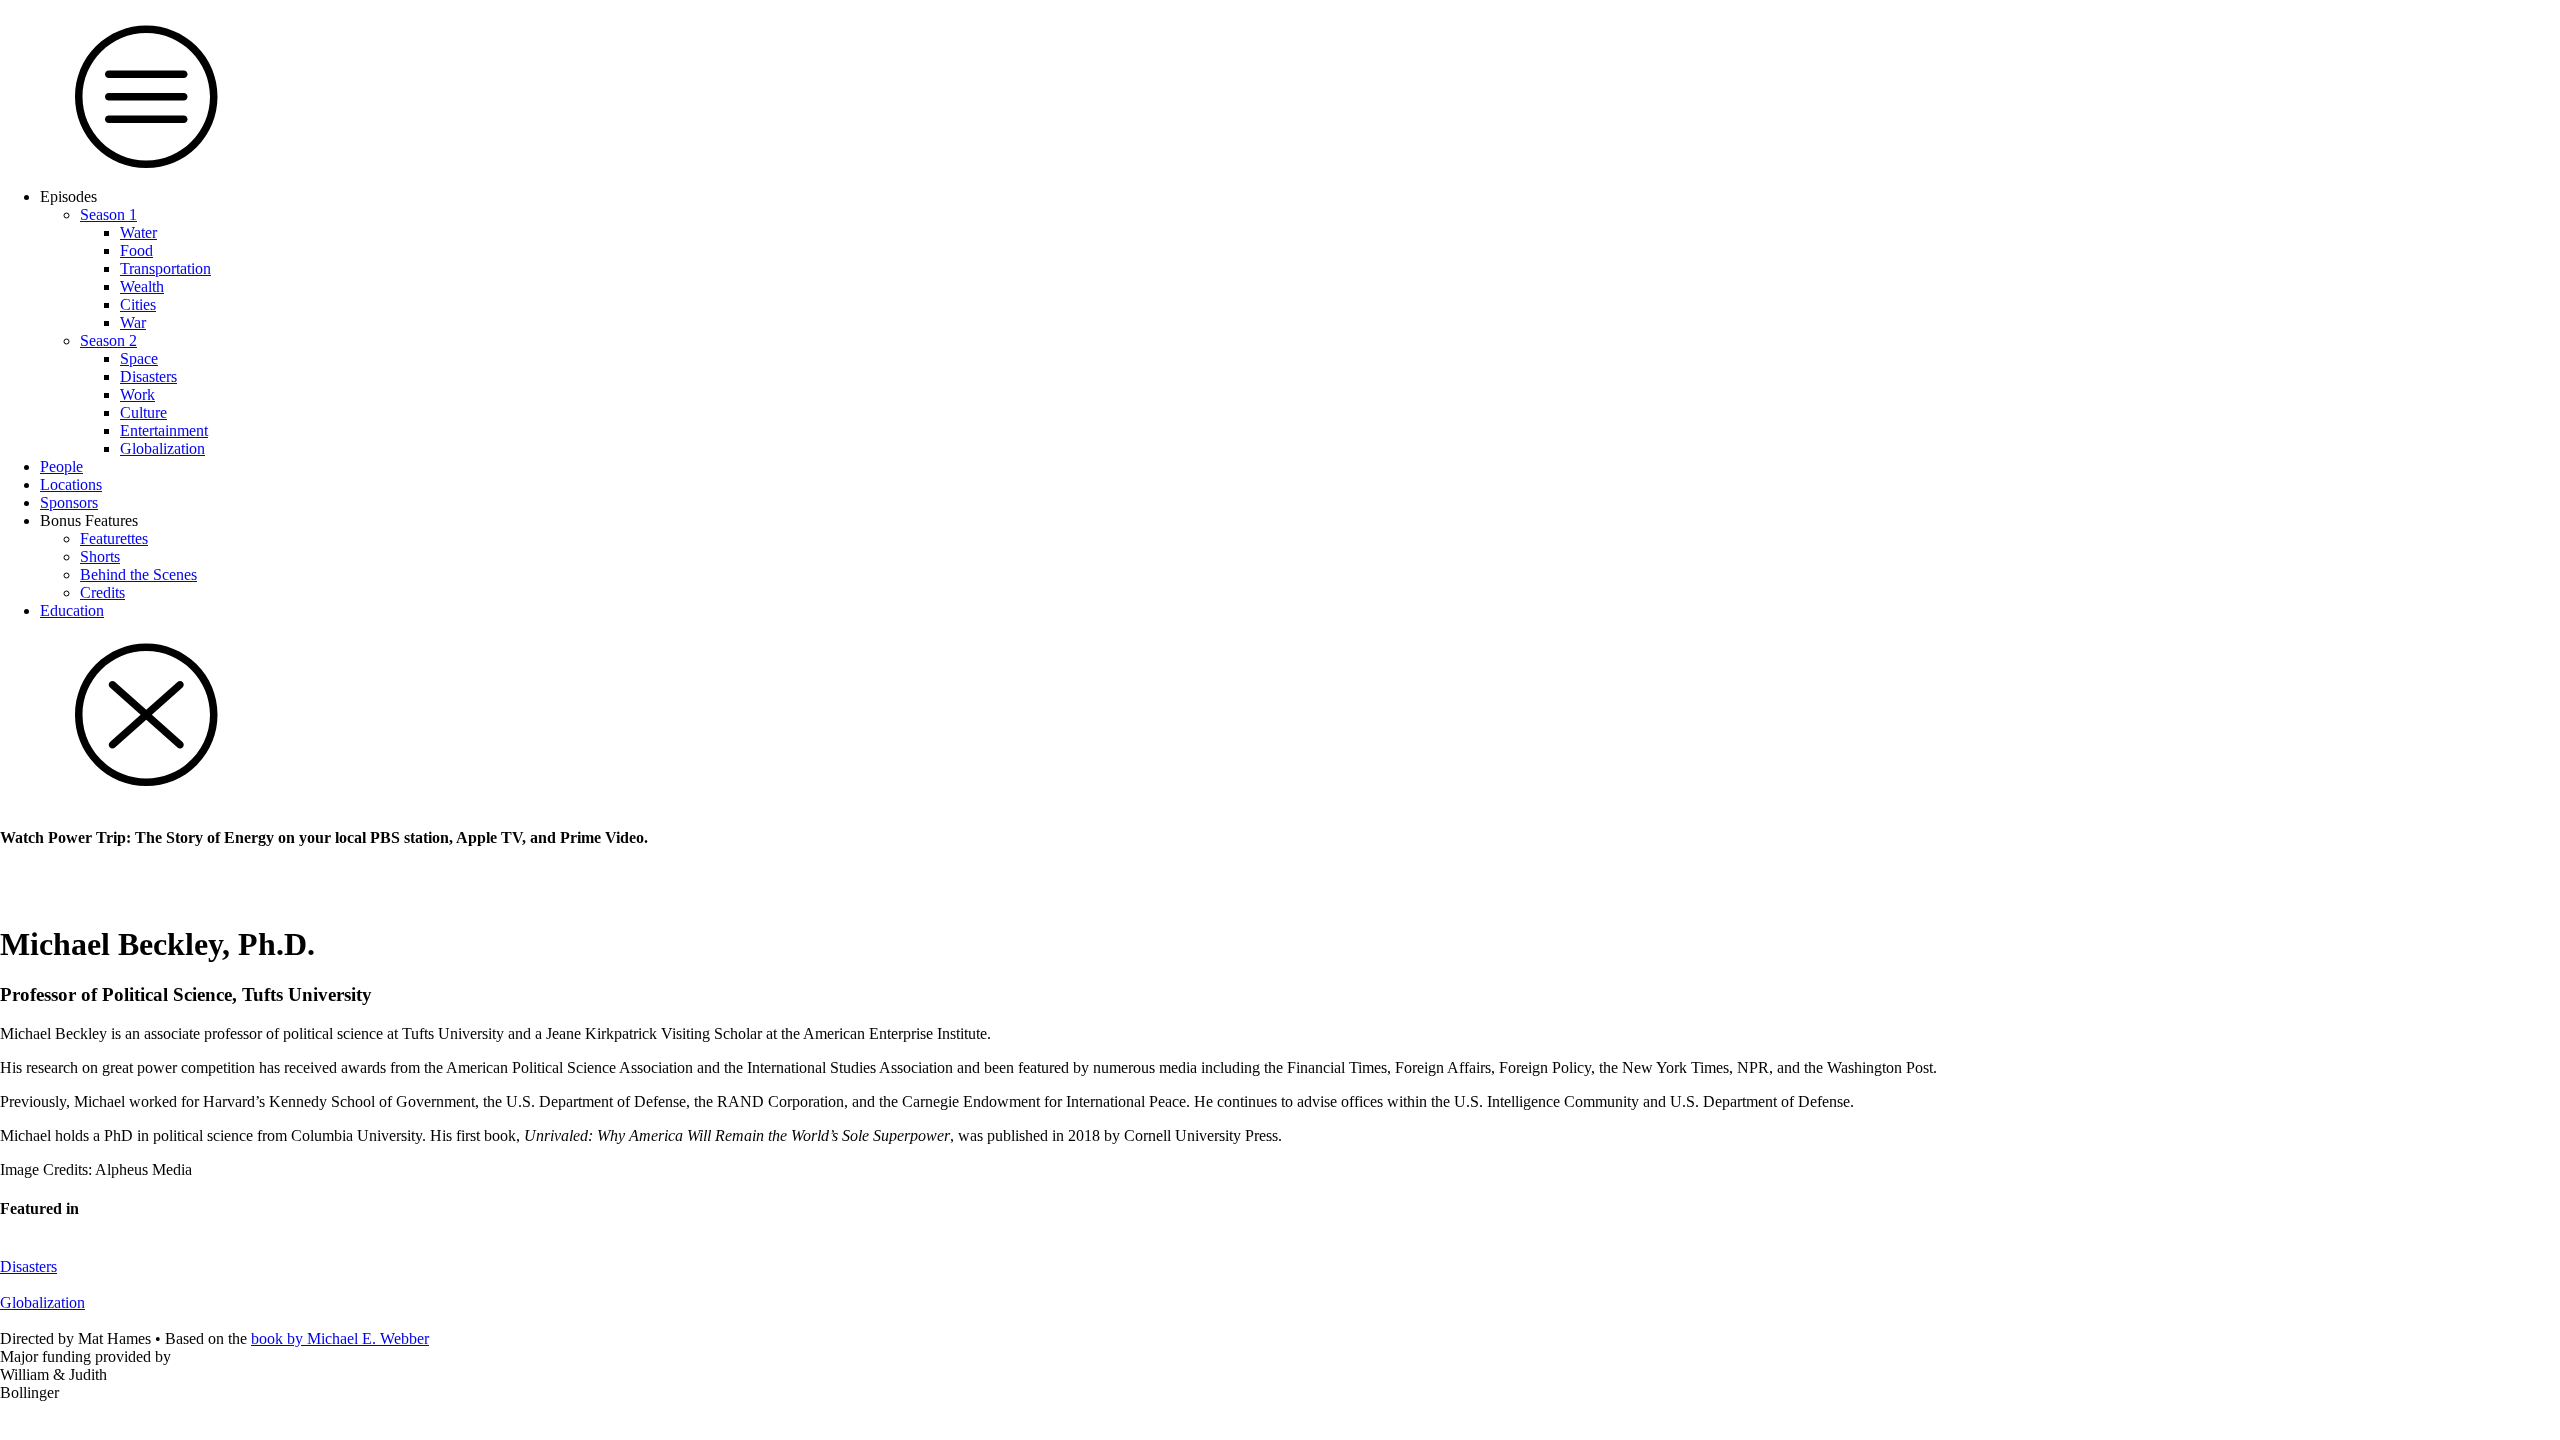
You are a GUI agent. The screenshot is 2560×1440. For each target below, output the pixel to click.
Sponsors (69, 502)
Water (138, 232)
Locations (71, 484)
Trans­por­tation (165, 268)
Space (139, 358)
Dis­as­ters (148, 376)
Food (136, 250)
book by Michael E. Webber (340, 1338)
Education (72, 610)
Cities (138, 304)
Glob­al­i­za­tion (162, 448)
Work (137, 394)
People (61, 466)
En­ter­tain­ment (164, 430)
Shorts (100, 556)
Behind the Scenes (138, 574)
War (133, 322)
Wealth (142, 286)
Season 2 (108, 340)
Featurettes (114, 538)
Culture (143, 412)
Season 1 (108, 214)
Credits (102, 592)
